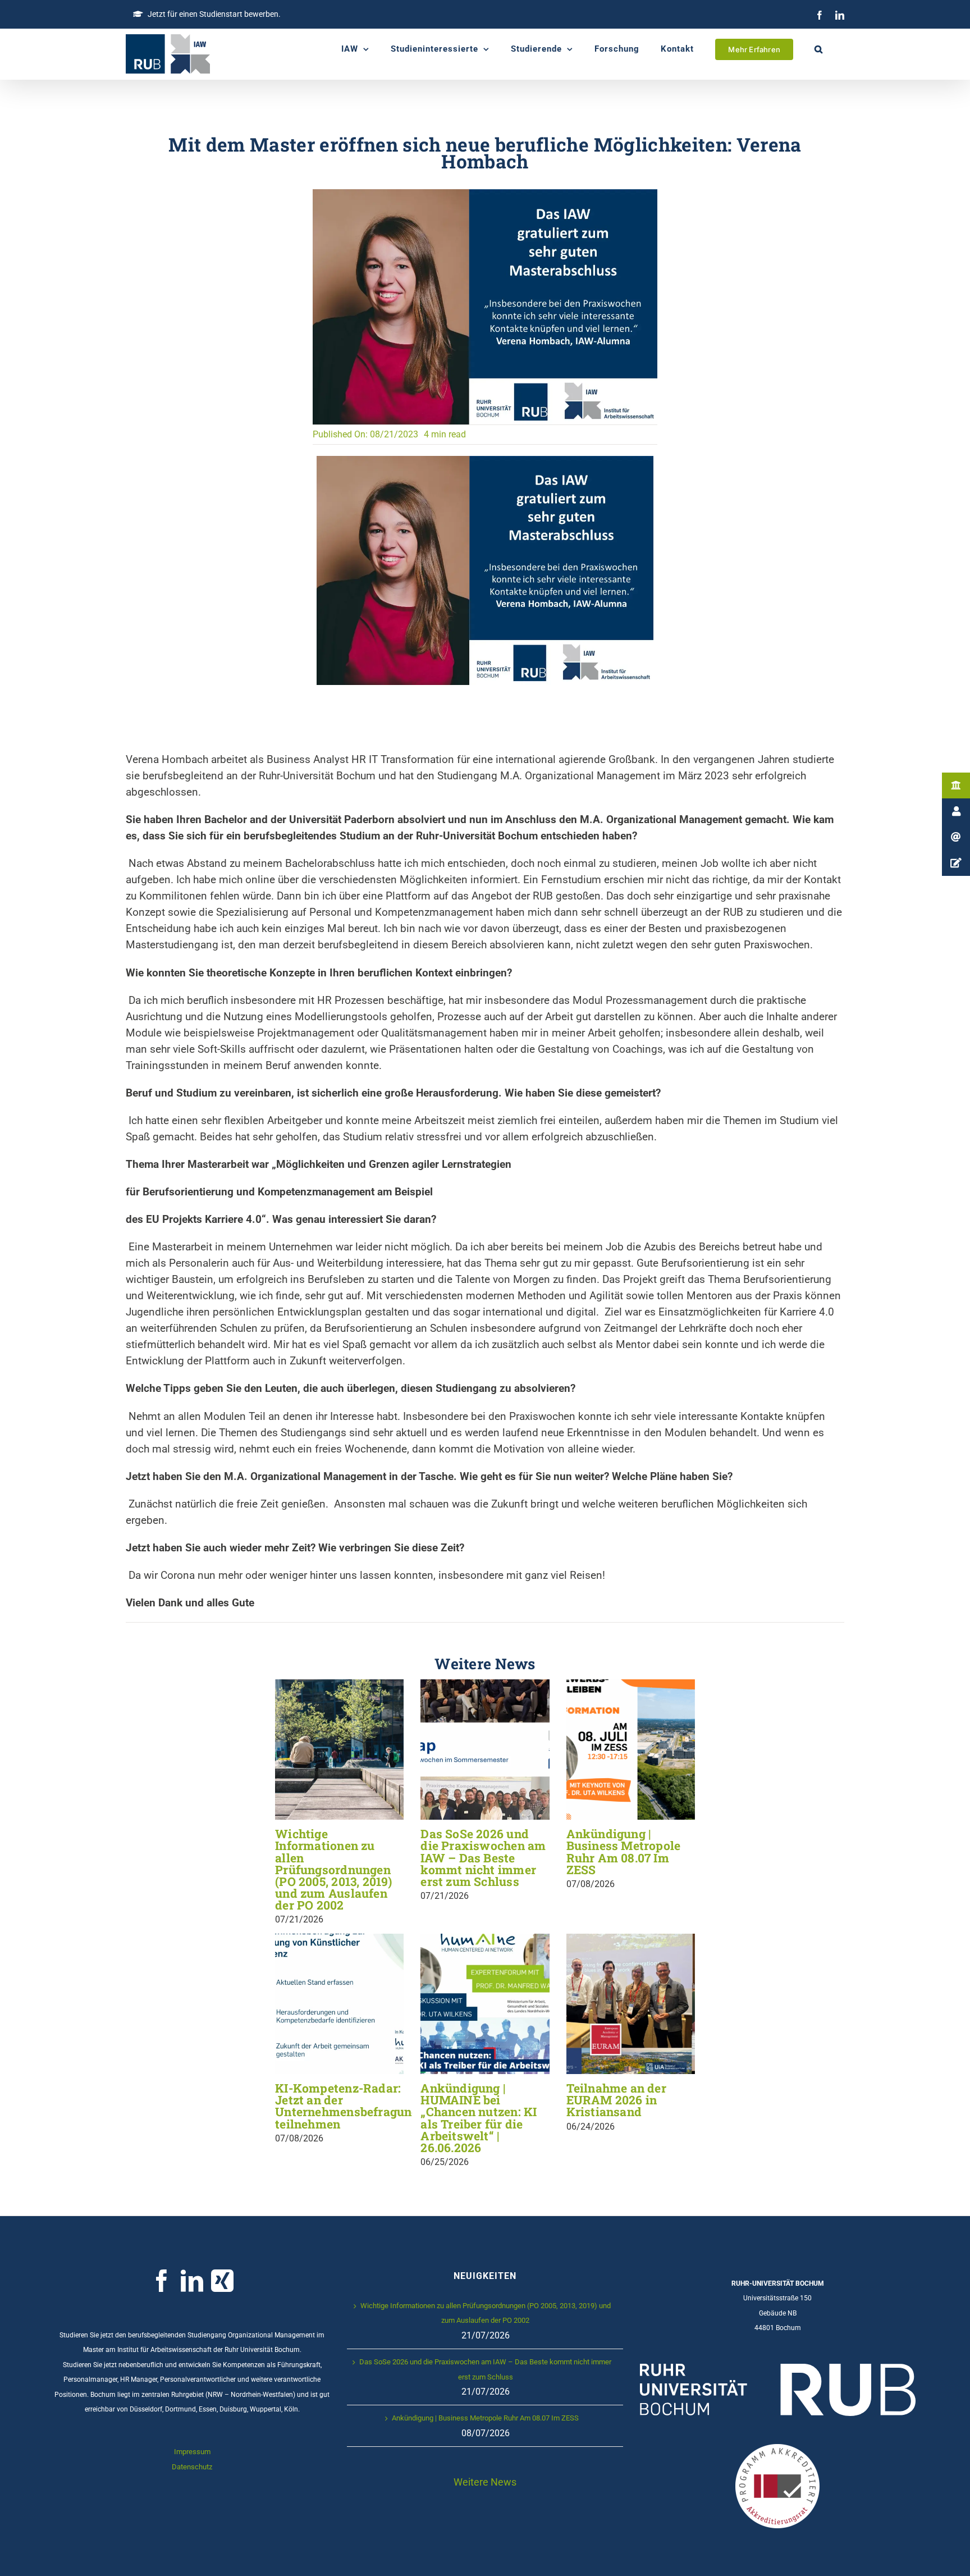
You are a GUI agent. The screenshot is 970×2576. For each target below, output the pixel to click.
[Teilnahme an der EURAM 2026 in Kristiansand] (631, 2004)
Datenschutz (192, 2467)
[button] (819, 49)
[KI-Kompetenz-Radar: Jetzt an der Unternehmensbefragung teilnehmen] (339, 2004)
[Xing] (222, 2281)
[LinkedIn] (840, 15)
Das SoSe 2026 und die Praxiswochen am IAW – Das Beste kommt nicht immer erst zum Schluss (483, 1858)
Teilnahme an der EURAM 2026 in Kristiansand (616, 2100)
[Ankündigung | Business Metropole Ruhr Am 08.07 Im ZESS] (631, 1750)
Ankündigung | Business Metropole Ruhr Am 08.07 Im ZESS (624, 1851)
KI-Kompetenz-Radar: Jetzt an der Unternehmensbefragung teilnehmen (347, 2106)
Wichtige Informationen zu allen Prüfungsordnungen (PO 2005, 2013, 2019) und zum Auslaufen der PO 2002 (333, 1869)
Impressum (192, 2452)
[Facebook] (820, 15)
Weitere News (485, 2482)
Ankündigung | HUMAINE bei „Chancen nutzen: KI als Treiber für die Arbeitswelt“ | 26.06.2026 (479, 2118)
